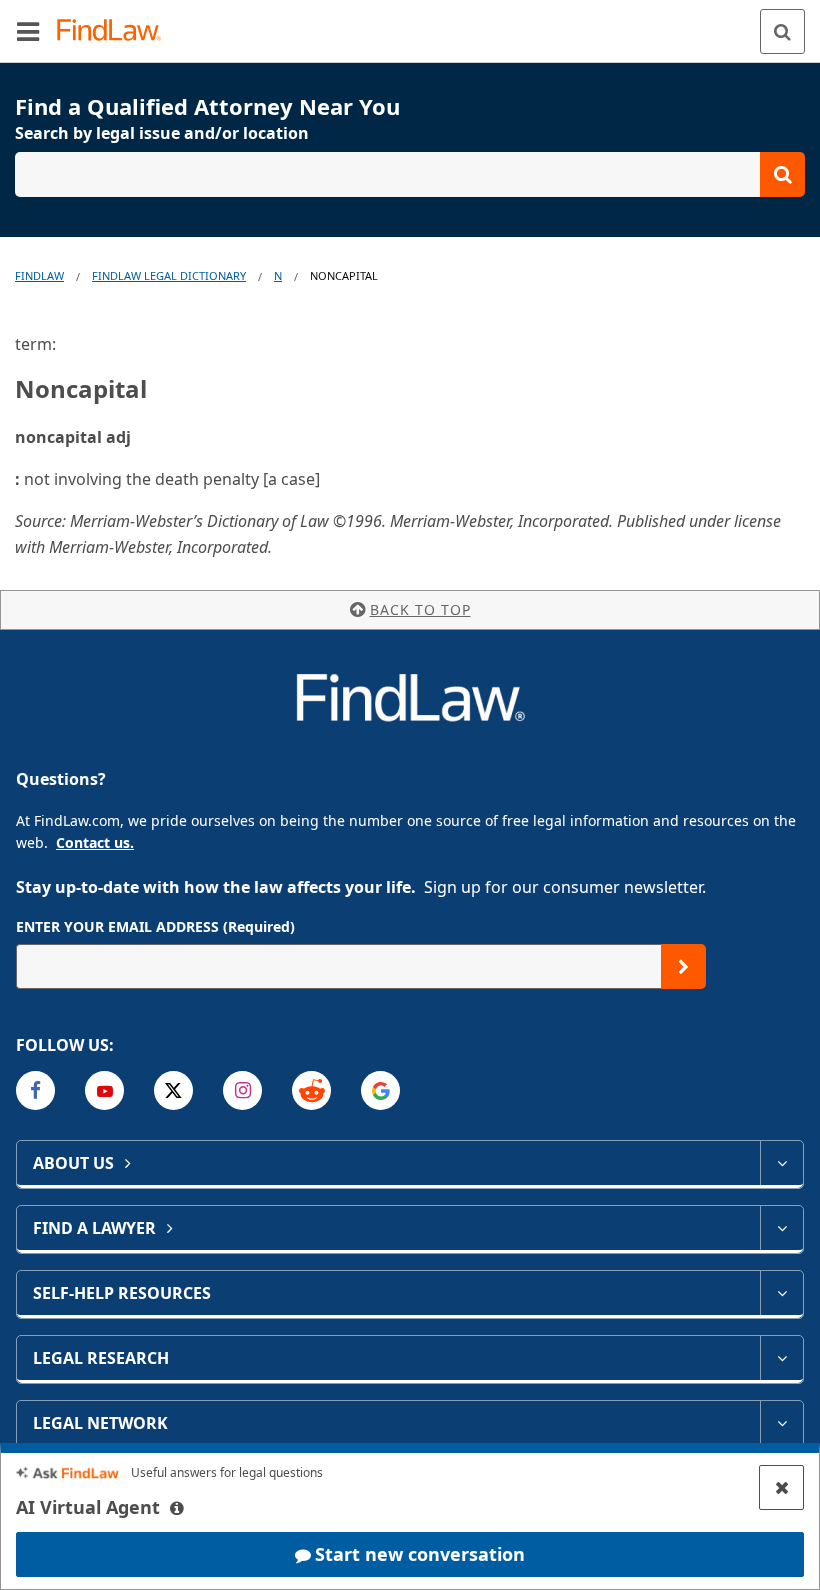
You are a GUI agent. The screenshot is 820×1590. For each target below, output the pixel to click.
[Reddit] (311, 1090)
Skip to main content (410, 23)
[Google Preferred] (380, 1090)
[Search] (782, 31)
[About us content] (781, 1163)
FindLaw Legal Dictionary (169, 275)
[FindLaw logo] (115, 31)
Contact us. (95, 842)
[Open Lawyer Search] (410, 174)
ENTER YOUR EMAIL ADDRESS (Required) (155, 926)
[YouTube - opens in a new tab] (104, 1090)
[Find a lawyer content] (781, 1228)
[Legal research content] (781, 1358)
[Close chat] (781, 1487)
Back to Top (420, 609)
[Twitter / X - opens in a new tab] (173, 1090)
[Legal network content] (781, 1423)
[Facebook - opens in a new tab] (35, 1090)
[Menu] (28, 31)
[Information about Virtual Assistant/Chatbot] (177, 1508)
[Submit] (683, 966)
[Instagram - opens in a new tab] (242, 1090)
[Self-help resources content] (781, 1293)
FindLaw (39, 275)
